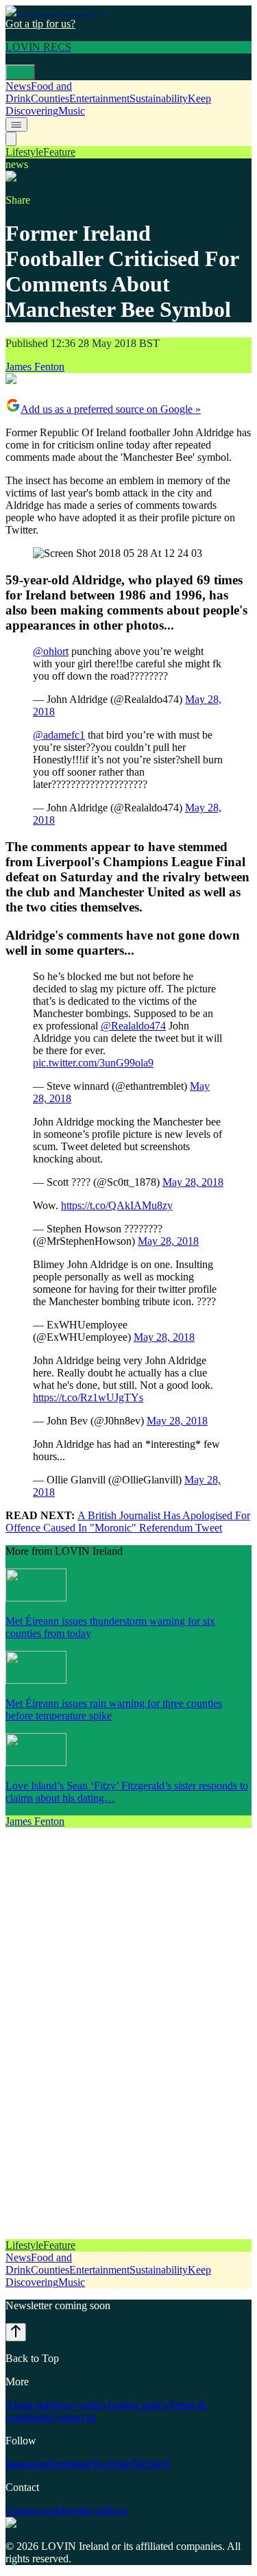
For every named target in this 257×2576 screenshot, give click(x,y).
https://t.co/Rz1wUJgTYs (88, 1397)
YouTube (110, 2464)
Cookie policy (138, 2405)
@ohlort (51, 651)
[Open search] (11, 139)
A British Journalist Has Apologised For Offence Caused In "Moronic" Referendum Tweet (128, 1522)
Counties (50, 98)
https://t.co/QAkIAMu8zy (117, 1205)
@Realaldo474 (133, 1026)
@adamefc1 (59, 735)
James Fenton (35, 367)
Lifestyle (24, 152)
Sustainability (159, 98)
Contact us (73, 2417)
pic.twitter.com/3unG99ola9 (93, 1063)
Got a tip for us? (40, 24)
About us (25, 2405)
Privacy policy (76, 2405)
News (18, 86)
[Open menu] (20, 72)
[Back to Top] (16, 2332)
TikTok (146, 2464)
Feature (59, 152)
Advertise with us (89, 2511)
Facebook (69, 2464)
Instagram (27, 2464)
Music (72, 111)
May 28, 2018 (193, 1182)
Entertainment (99, 98)
